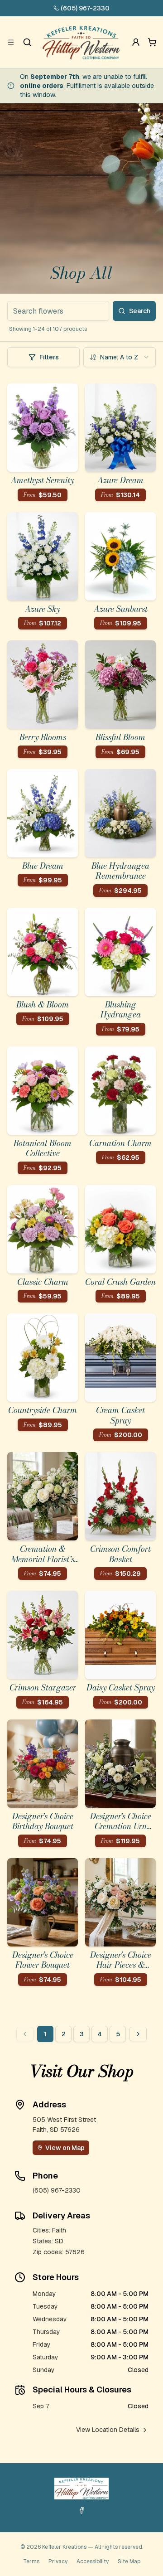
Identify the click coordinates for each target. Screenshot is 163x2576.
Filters (49, 357)
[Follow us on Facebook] (81, 2510)
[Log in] (136, 42)
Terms (31, 2561)
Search (140, 311)
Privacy (58, 2561)
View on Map (65, 2148)
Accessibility (93, 2561)
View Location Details (108, 2430)
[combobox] (120, 357)
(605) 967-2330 (85, 8)
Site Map (129, 2561)
